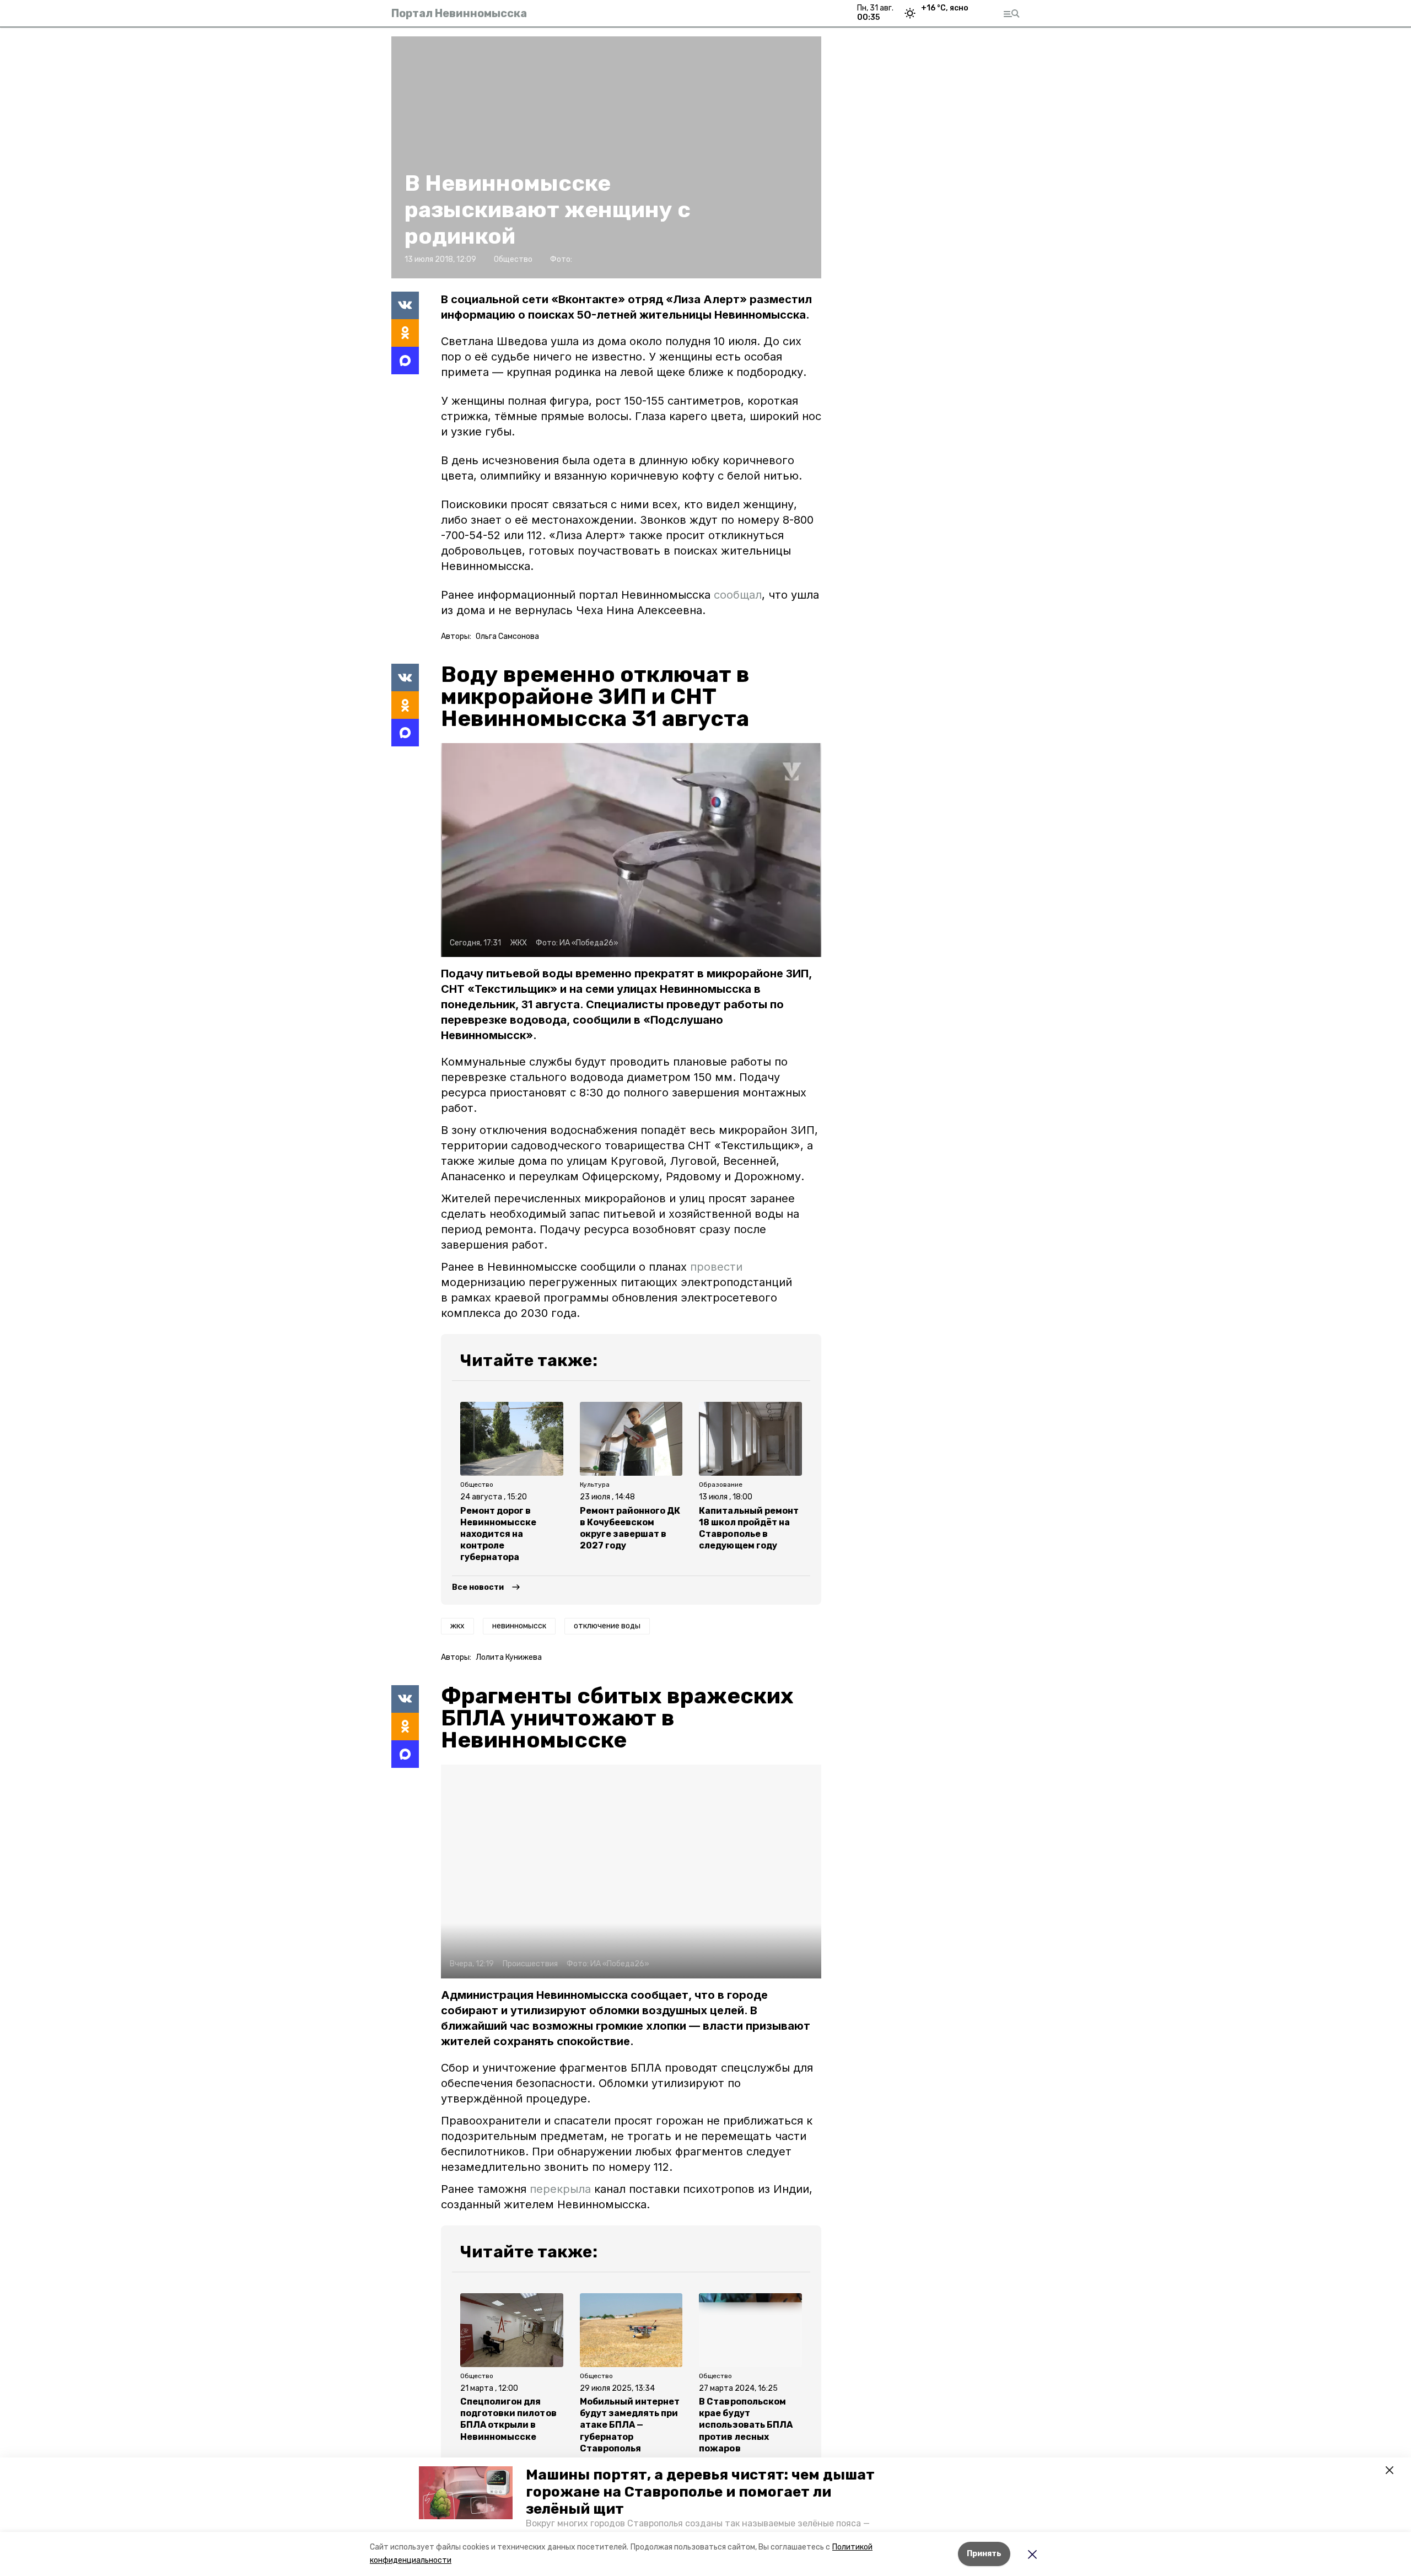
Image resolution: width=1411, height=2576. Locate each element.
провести (716, 1267)
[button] (466, 2493)
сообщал (738, 595)
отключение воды (607, 1626)
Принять (984, 2554)
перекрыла (560, 2189)
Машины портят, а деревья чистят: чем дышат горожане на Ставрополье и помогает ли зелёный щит (700, 2492)
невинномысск (519, 1626)
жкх (457, 1626)
